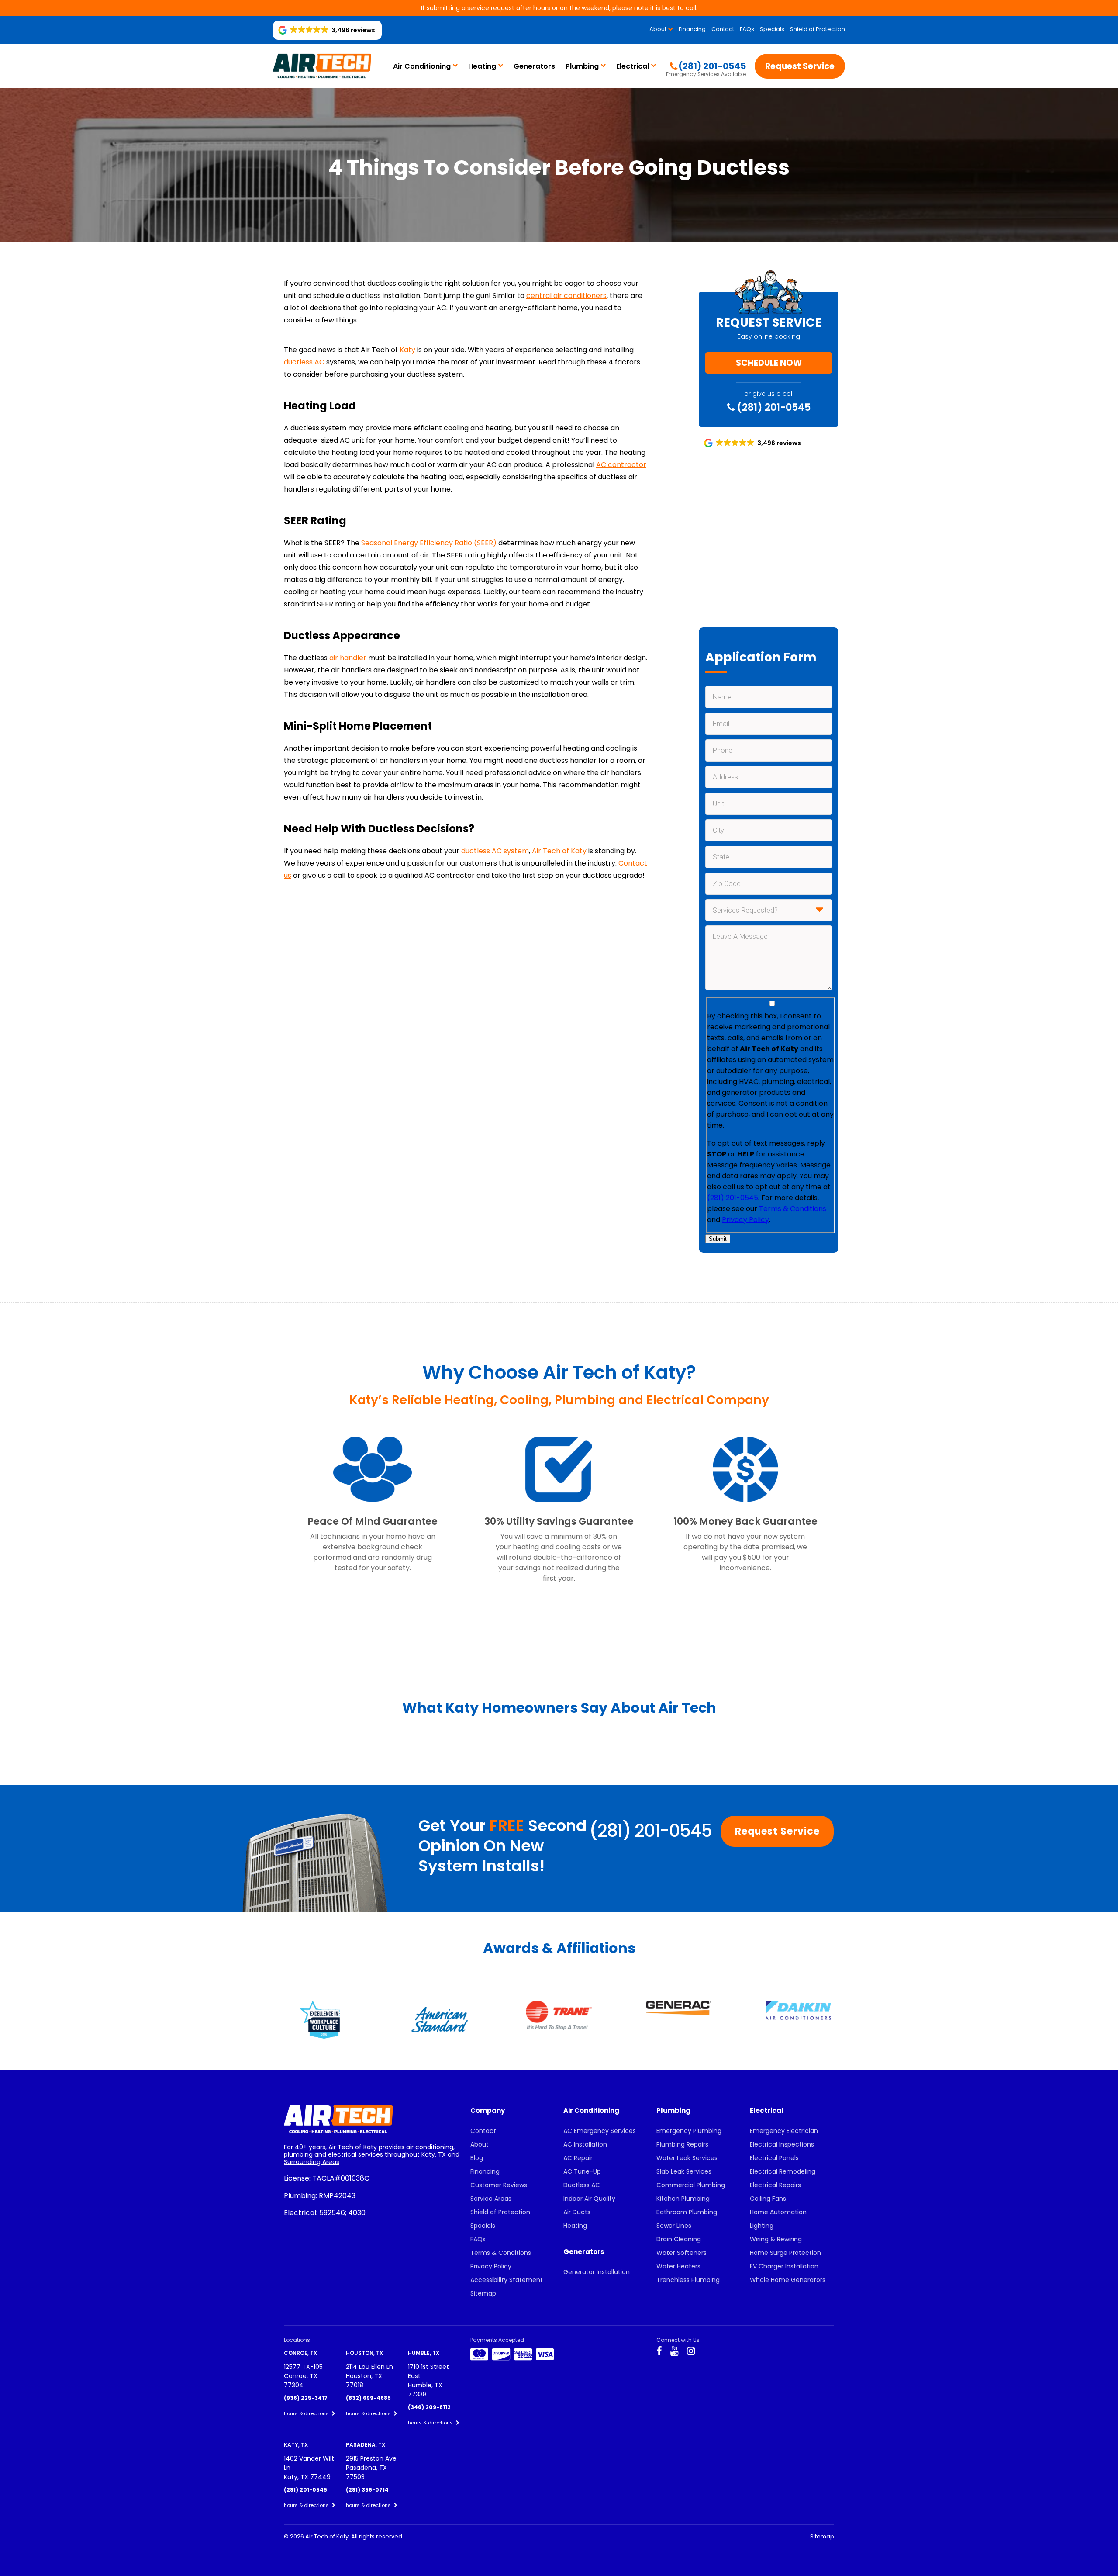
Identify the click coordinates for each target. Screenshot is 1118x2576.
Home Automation (778, 2212)
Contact (723, 29)
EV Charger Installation (784, 2266)
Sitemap (483, 2293)
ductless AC (304, 362)
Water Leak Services (687, 2158)
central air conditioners (566, 296)
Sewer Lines (674, 2226)
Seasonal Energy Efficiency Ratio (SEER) (429, 543)
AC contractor (621, 465)
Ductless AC (582, 2185)
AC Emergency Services (600, 2131)
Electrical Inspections (782, 2144)
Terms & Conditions (793, 1209)
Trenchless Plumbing (688, 2280)
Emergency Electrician (784, 2131)
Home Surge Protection (785, 2253)
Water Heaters (678, 2266)
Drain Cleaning (679, 2239)
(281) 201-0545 (773, 407)
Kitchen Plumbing (683, 2199)
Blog (477, 2158)
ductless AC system (495, 851)
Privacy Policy (745, 1220)
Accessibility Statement (507, 2280)
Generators (534, 66)
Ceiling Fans (768, 2199)
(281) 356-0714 (367, 2490)
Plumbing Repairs (682, 2144)
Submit (718, 1239)
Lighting (762, 2226)
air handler (348, 658)
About (658, 29)
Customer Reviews (499, 2185)
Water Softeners (681, 2253)
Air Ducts (577, 2212)
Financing (692, 29)
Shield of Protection (818, 29)
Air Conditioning (422, 66)
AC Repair (578, 2158)
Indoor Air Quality (589, 2199)
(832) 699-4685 (368, 2398)
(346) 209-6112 (429, 2407)
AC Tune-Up (582, 2171)
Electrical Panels (774, 2158)
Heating (482, 66)
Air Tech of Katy (559, 851)
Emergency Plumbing (689, 2131)
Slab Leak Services (684, 2171)
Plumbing (582, 66)
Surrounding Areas (312, 2162)
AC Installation (585, 2144)
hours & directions (307, 2413)
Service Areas (491, 2199)
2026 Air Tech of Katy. (321, 2536)
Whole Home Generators (788, 2280)
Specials (772, 29)
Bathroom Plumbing (687, 2212)
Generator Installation (597, 2272)
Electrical (633, 66)
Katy (407, 350)
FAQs (747, 29)
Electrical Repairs (775, 2185)
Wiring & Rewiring (776, 2239)
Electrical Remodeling (783, 2171)
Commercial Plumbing (691, 2185)
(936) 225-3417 (306, 2398)
